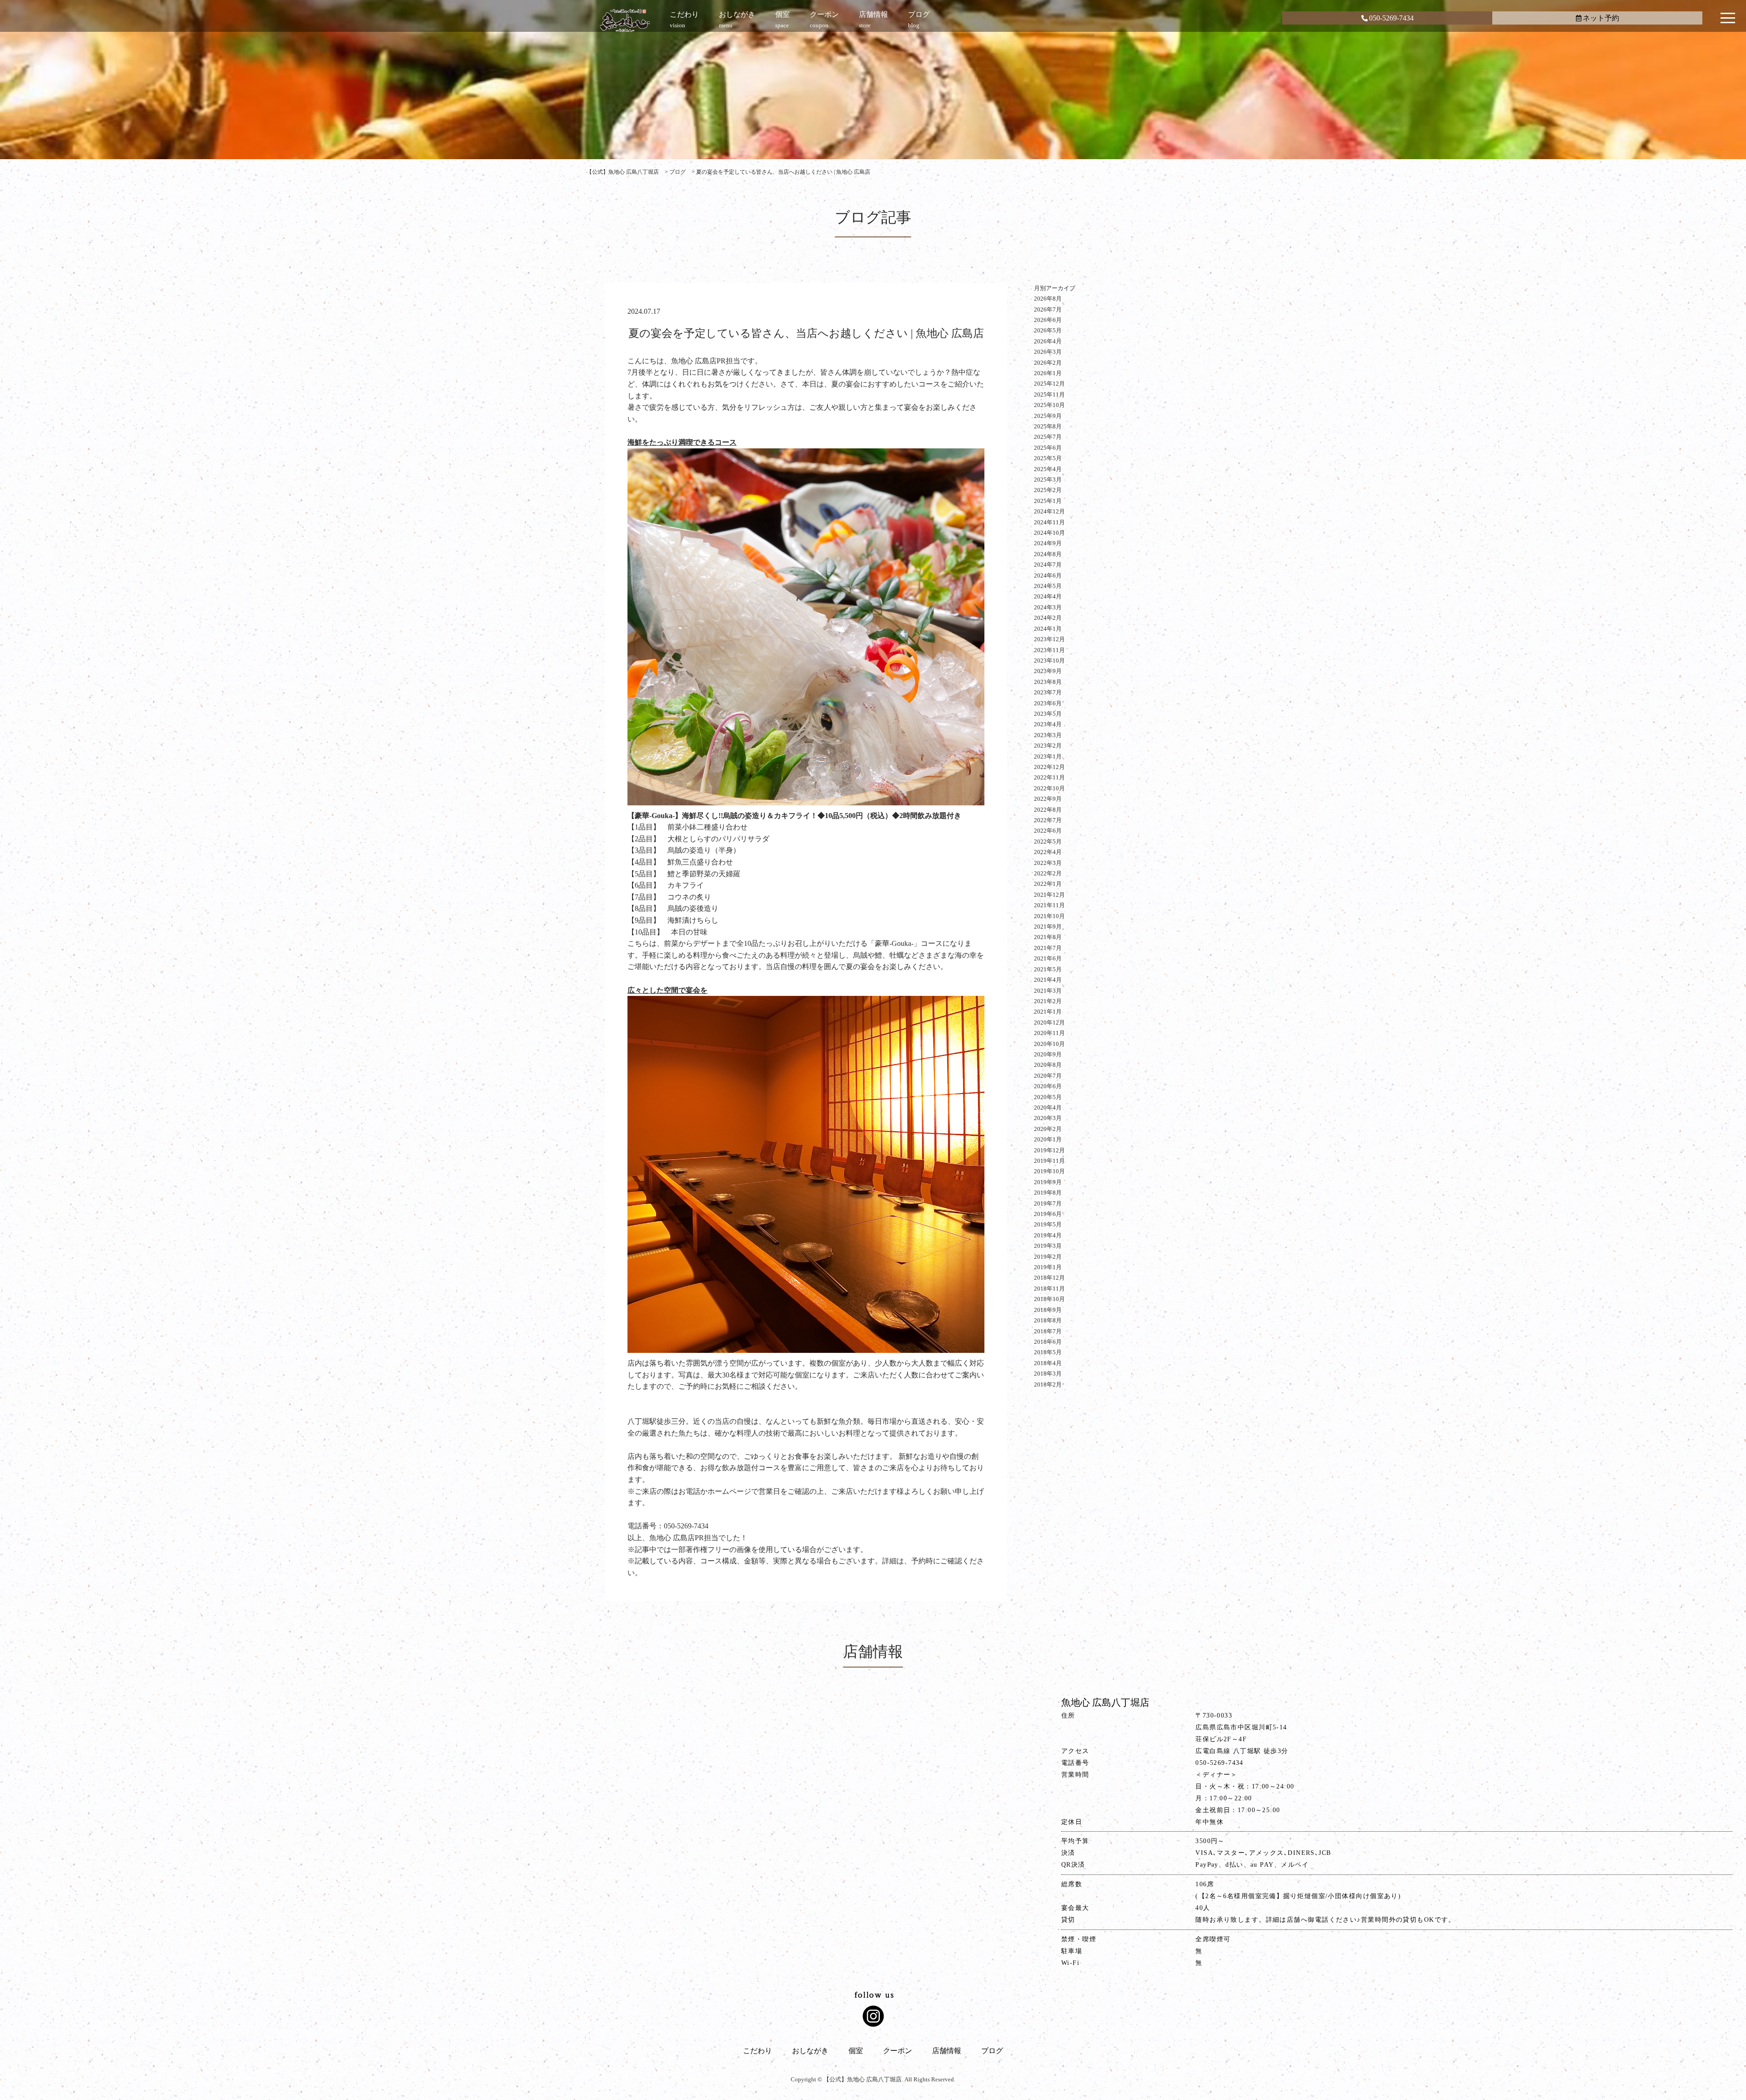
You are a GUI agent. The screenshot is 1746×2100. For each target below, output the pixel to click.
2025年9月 (1048, 416)
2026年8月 (1048, 299)
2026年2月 (1048, 363)
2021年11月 (1049, 905)
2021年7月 (1048, 948)
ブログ (992, 2051)
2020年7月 (1048, 1076)
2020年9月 (1048, 1054)
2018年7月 (1048, 1331)
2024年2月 (1048, 618)
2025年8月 (1048, 426)
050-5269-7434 (1391, 18)
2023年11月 (1049, 650)
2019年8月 (1048, 1193)
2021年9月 (1048, 927)
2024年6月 (1048, 575)
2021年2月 (1048, 1001)
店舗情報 (947, 2051)
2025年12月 (1049, 384)
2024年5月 (1048, 586)
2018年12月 (1049, 1278)
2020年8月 (1048, 1065)
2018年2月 (1048, 1384)
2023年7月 (1048, 692)
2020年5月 (1048, 1097)
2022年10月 (1049, 788)
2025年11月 (1049, 394)
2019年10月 (1049, 1171)
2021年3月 (1048, 991)
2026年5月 (1048, 330)
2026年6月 (1048, 320)
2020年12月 (1049, 1022)
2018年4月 (1048, 1363)
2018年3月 (1048, 1374)
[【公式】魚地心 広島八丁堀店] (625, 20)
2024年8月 (1048, 554)
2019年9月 (1048, 1182)
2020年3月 (1048, 1118)
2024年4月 (1048, 596)
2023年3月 (1048, 735)
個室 (856, 2051)
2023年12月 (1049, 639)
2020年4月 (1048, 1108)
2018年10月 (1049, 1299)
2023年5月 (1048, 714)
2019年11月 (1049, 1161)
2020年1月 (1048, 1139)
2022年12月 (1049, 767)
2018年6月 (1048, 1342)
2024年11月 (1049, 522)
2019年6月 (1048, 1214)
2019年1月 (1048, 1267)
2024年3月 (1048, 607)
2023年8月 (1048, 682)
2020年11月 (1049, 1033)
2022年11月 (1049, 777)
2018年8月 (1048, 1320)
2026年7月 (1048, 309)
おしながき (810, 2051)
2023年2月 (1048, 746)
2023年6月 (1048, 703)
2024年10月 (1049, 533)
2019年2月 (1048, 1257)
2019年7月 (1048, 1203)
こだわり (758, 2051)
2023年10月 (1049, 661)
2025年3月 (1048, 480)
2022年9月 (1048, 799)
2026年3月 (1048, 352)
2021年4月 (1048, 980)
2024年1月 (1048, 629)
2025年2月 (1048, 490)
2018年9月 (1048, 1310)
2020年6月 (1048, 1086)
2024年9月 (1048, 543)
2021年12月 (1049, 895)
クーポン (898, 2051)
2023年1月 (1048, 756)
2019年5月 (1048, 1224)
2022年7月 (1048, 820)
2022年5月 (1048, 842)
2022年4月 (1048, 852)
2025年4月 (1048, 469)
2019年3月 (1048, 1246)
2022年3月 (1048, 863)
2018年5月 (1048, 1352)
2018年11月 (1049, 1289)
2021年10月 (1049, 916)
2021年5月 (1048, 969)
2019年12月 (1049, 1150)
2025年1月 (1048, 501)
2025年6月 (1048, 448)
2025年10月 (1049, 405)
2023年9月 (1048, 671)
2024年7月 (1048, 565)
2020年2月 (1048, 1129)
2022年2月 (1048, 873)
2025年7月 (1048, 437)
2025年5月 (1048, 458)
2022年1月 (1048, 884)
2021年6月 (1048, 958)
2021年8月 (1048, 937)
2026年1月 (1048, 373)
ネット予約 (1601, 18)
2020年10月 (1049, 1044)
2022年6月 (1048, 831)
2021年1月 (1048, 1012)
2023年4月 (1048, 724)
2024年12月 (1049, 511)
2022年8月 (1048, 810)
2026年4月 (1048, 341)
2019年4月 (1048, 1235)
